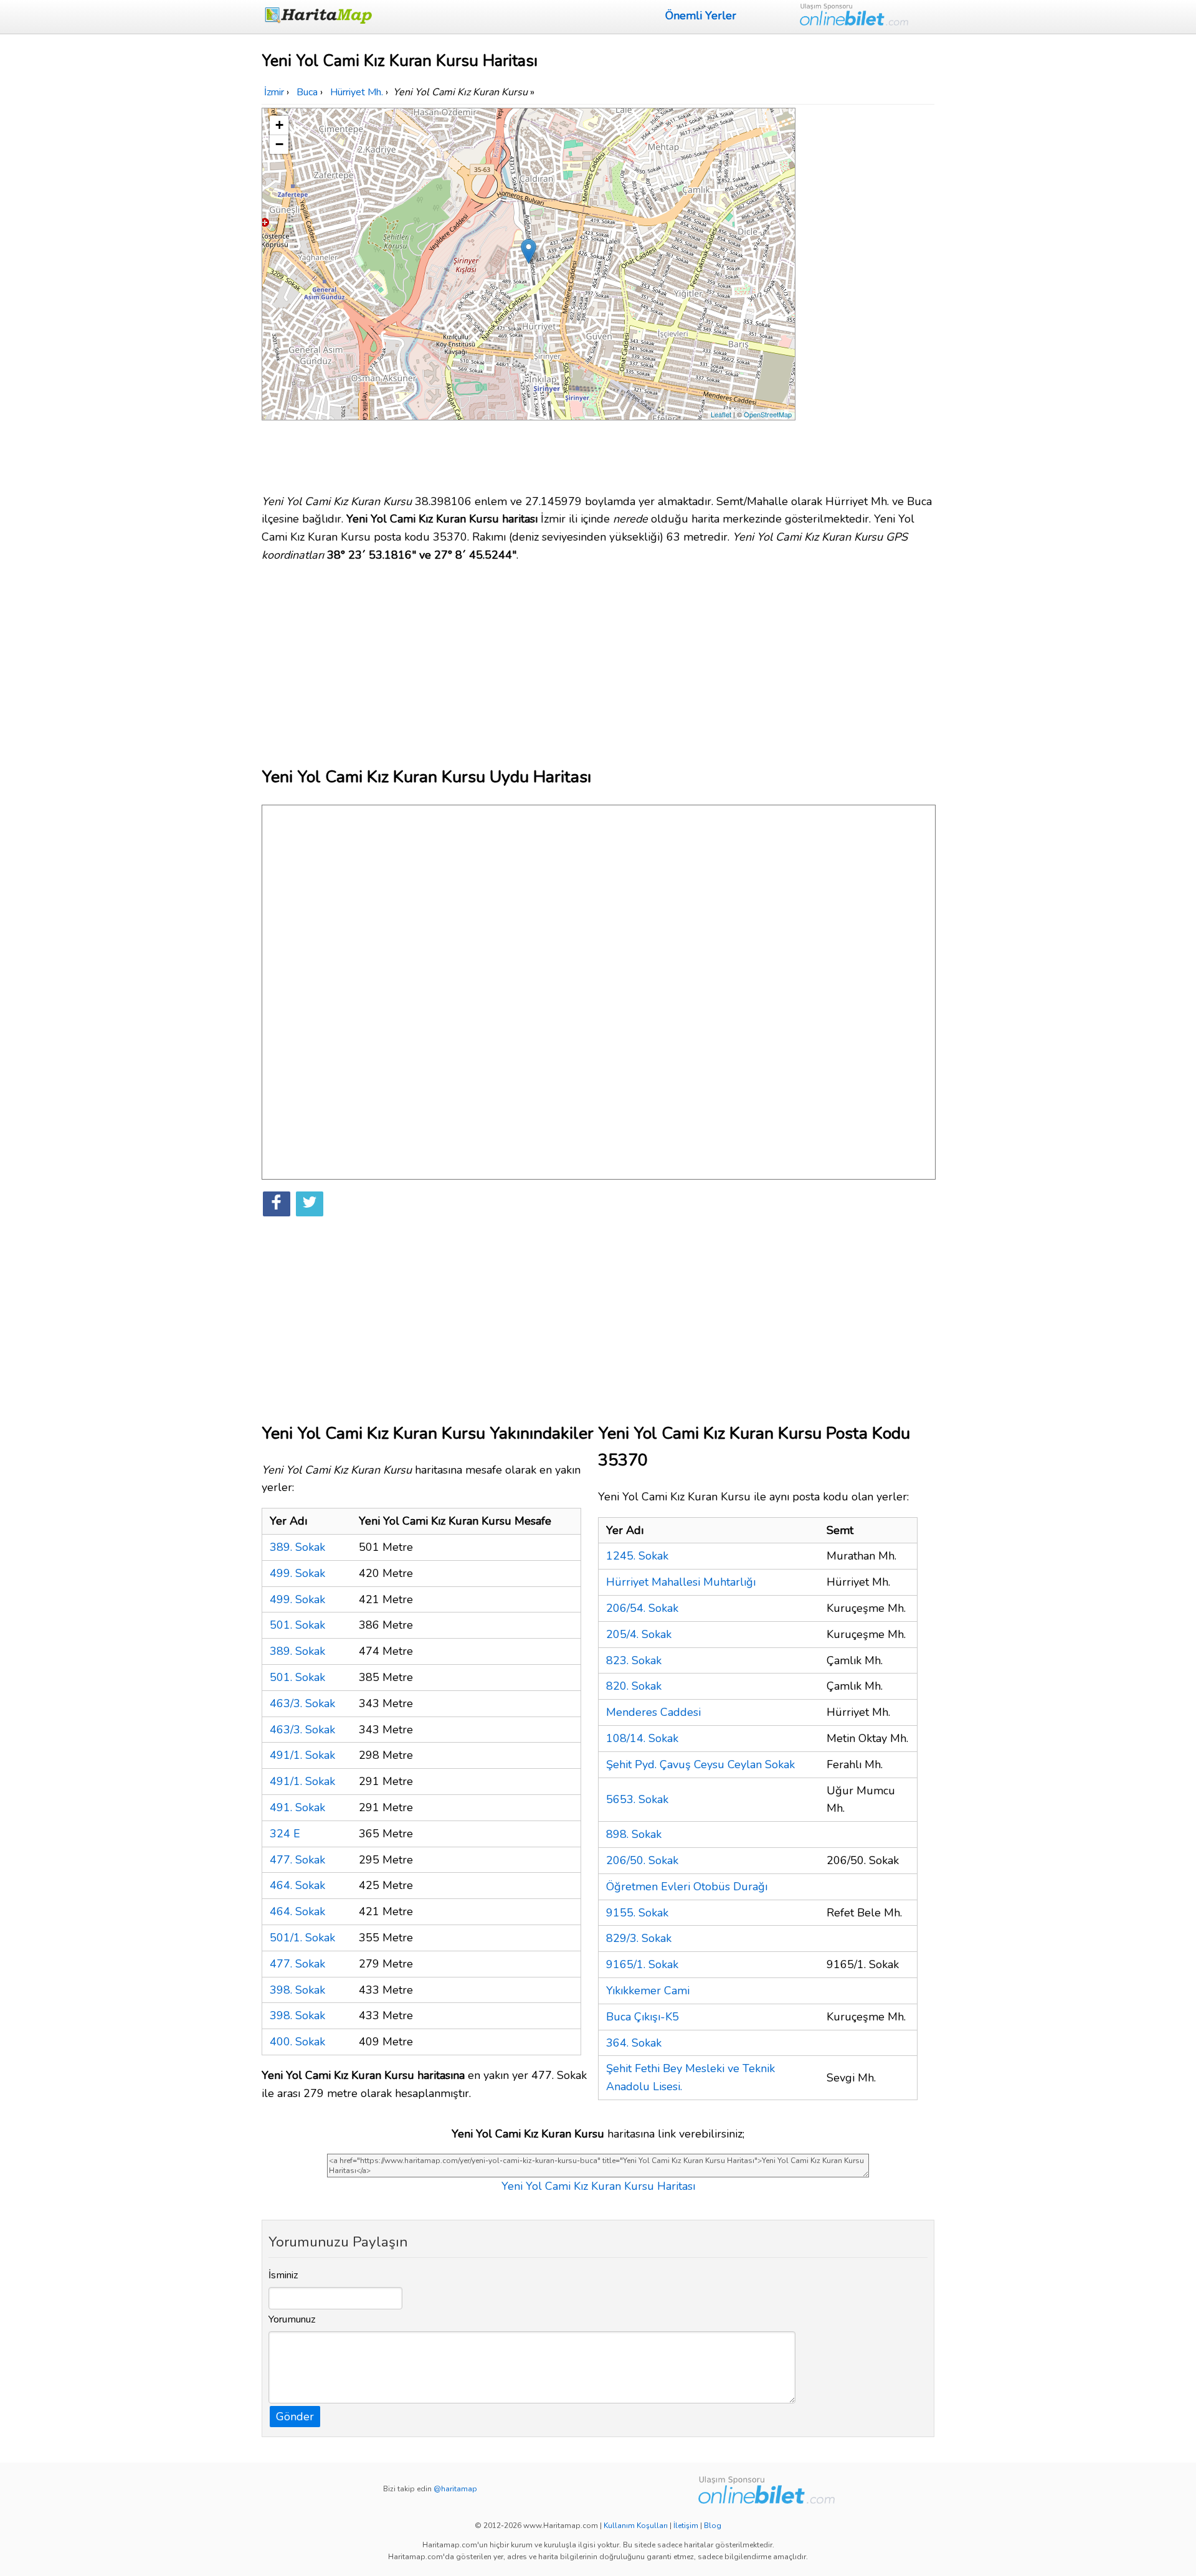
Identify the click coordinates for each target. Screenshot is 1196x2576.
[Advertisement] (867, 295)
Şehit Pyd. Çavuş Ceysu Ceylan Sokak (700, 1764)
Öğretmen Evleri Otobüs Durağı (687, 1887)
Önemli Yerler (701, 16)
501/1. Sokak (302, 1938)
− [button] (279, 144)
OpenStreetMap (768, 414)
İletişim (686, 2526)
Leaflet (721, 414)
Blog (713, 2526)
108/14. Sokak (642, 1738)
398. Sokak (297, 1990)
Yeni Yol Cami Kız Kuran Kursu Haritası (598, 2186)
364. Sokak (634, 2043)
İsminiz (283, 2275)
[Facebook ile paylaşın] (277, 1204)
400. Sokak (297, 2042)
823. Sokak (634, 1660)
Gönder (295, 2417)
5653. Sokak (637, 1799)
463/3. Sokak (302, 1703)
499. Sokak (297, 1573)
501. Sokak (297, 1625)
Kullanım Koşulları (636, 2526)
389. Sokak (297, 1547)
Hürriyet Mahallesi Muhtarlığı (681, 1582)
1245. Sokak (637, 1556)
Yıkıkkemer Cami (648, 1991)
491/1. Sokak (302, 1755)
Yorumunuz (292, 2319)
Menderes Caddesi (653, 1712)
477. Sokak (297, 1860)
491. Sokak (297, 1807)
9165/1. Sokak (642, 1964)
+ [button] (279, 125)
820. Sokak (634, 1686)
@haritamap (455, 2489)
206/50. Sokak (642, 1860)
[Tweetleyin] (310, 1204)
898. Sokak (634, 1834)
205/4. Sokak (639, 1634)
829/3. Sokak (639, 1938)
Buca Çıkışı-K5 (643, 2017)
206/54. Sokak (642, 1608)
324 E (285, 1834)
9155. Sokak (637, 1913)
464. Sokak (297, 1885)
